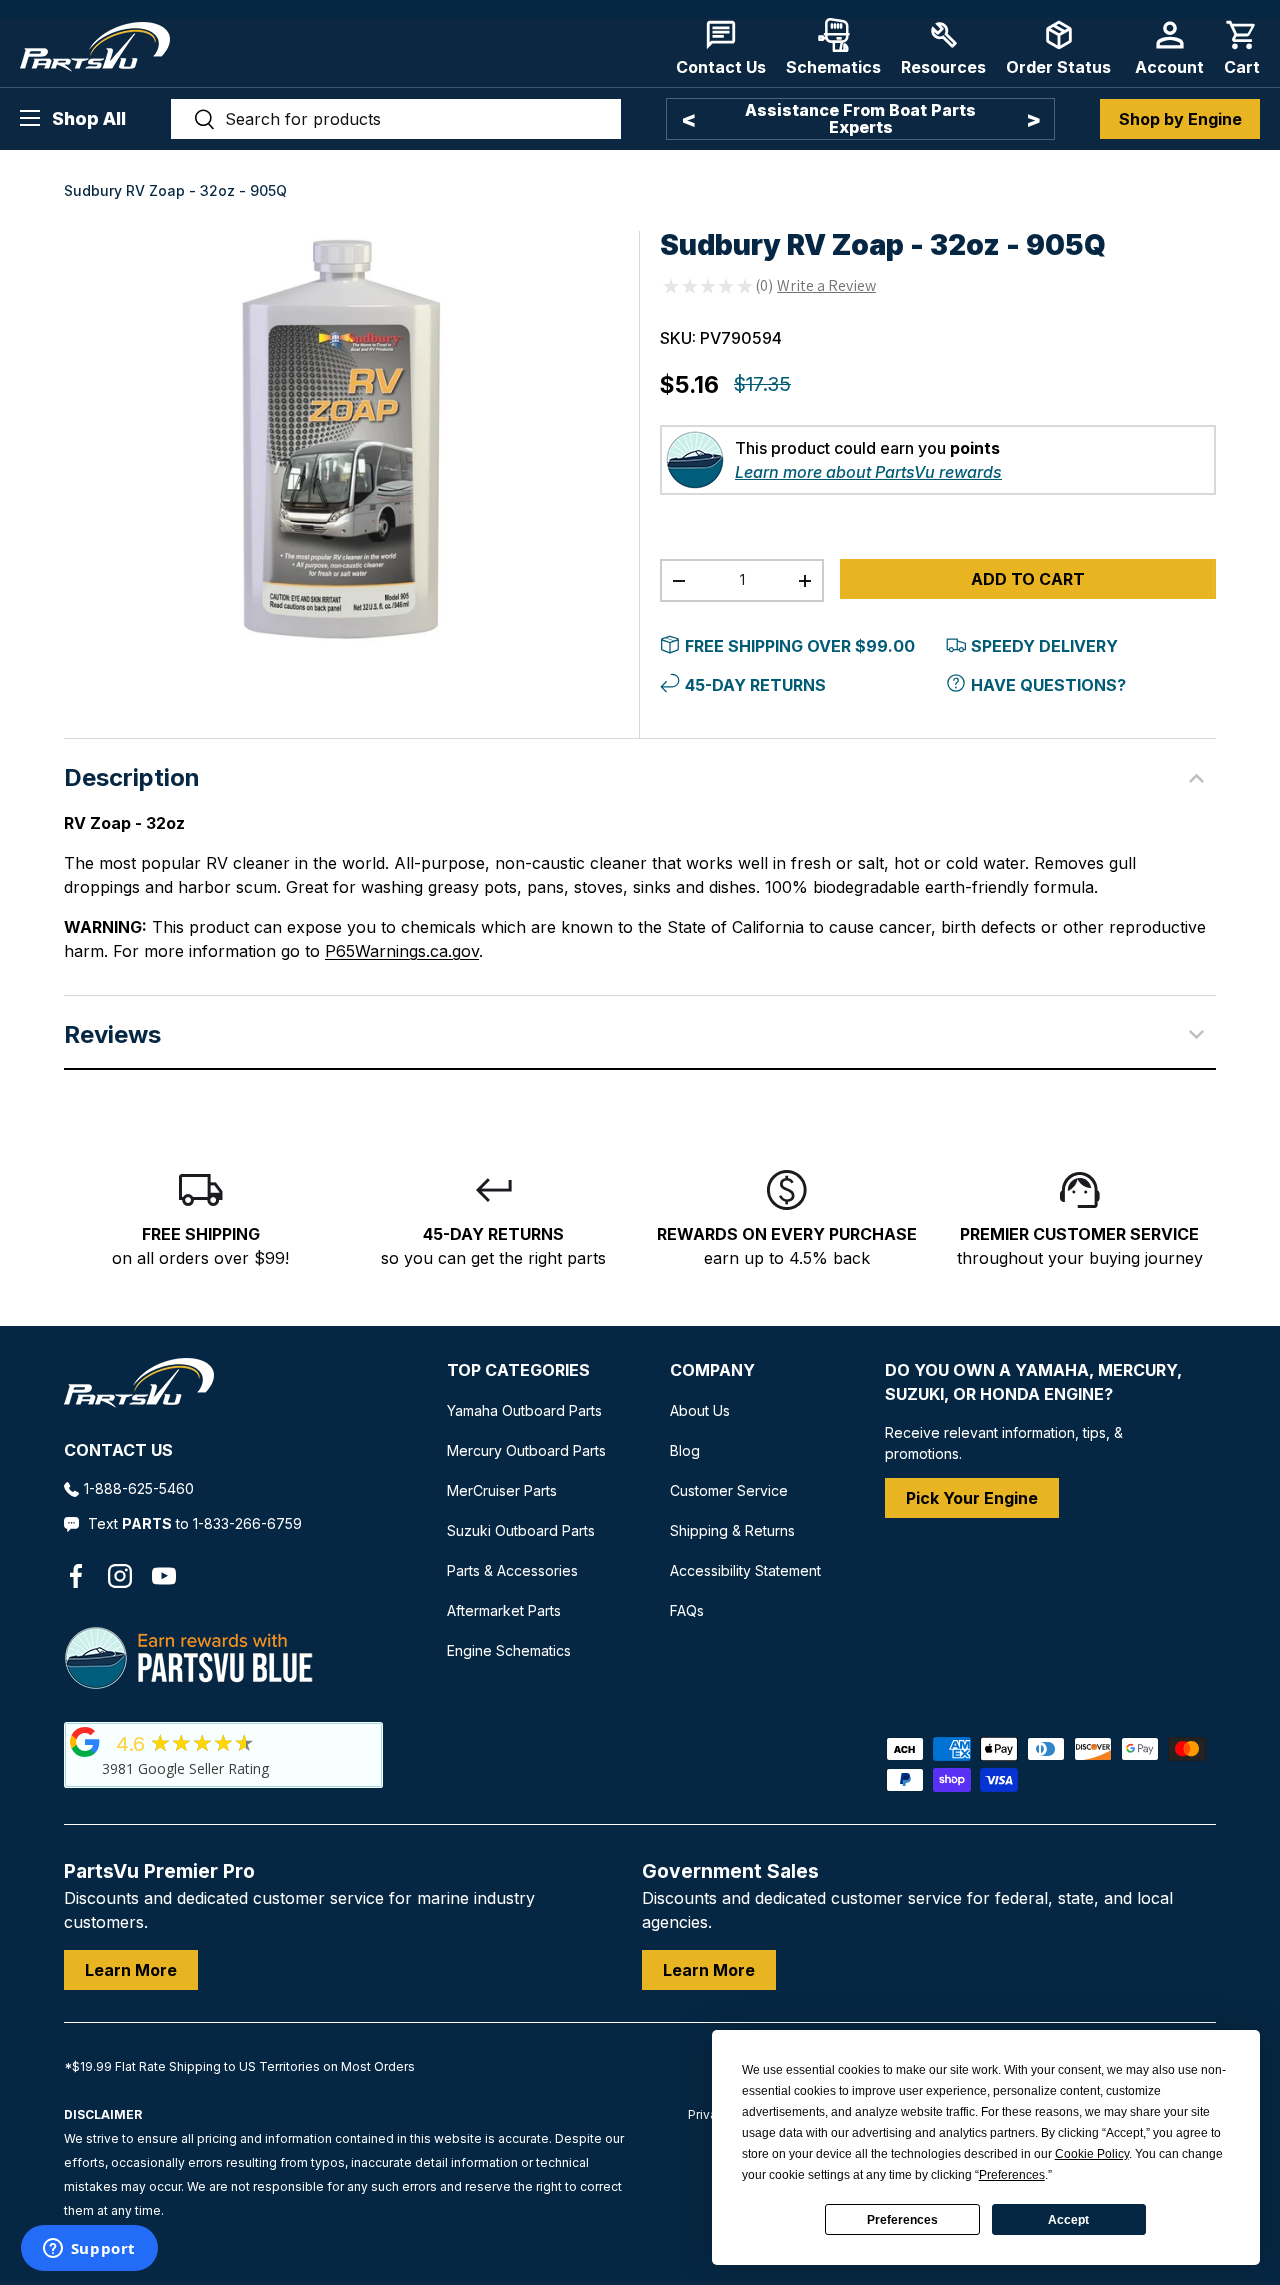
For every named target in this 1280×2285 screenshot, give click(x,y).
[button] (1242, 47)
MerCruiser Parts (502, 1490)
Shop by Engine (1180, 119)
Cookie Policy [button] (1092, 2154)
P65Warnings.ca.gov (402, 951)
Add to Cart (1028, 579)
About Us (700, 1410)
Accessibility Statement (745, 1570)
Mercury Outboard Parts (526, 1450)
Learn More (131, 1970)
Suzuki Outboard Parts (521, 1530)
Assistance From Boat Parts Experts (860, 118)
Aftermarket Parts (504, 1610)
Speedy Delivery (1044, 646)
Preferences (902, 2220)
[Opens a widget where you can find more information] (89, 2250)
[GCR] (85, 1742)
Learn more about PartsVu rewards (868, 472)
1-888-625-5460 (139, 1488)
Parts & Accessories (512, 1570)
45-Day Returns (755, 685)
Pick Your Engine (972, 1498)
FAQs (687, 1610)
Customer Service (729, 1490)
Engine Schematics (509, 1650)
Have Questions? (1048, 685)
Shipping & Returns (732, 1530)
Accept (1068, 2220)
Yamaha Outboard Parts (524, 1410)
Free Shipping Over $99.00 (800, 646)
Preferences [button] (1012, 2175)
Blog (685, 1450)
